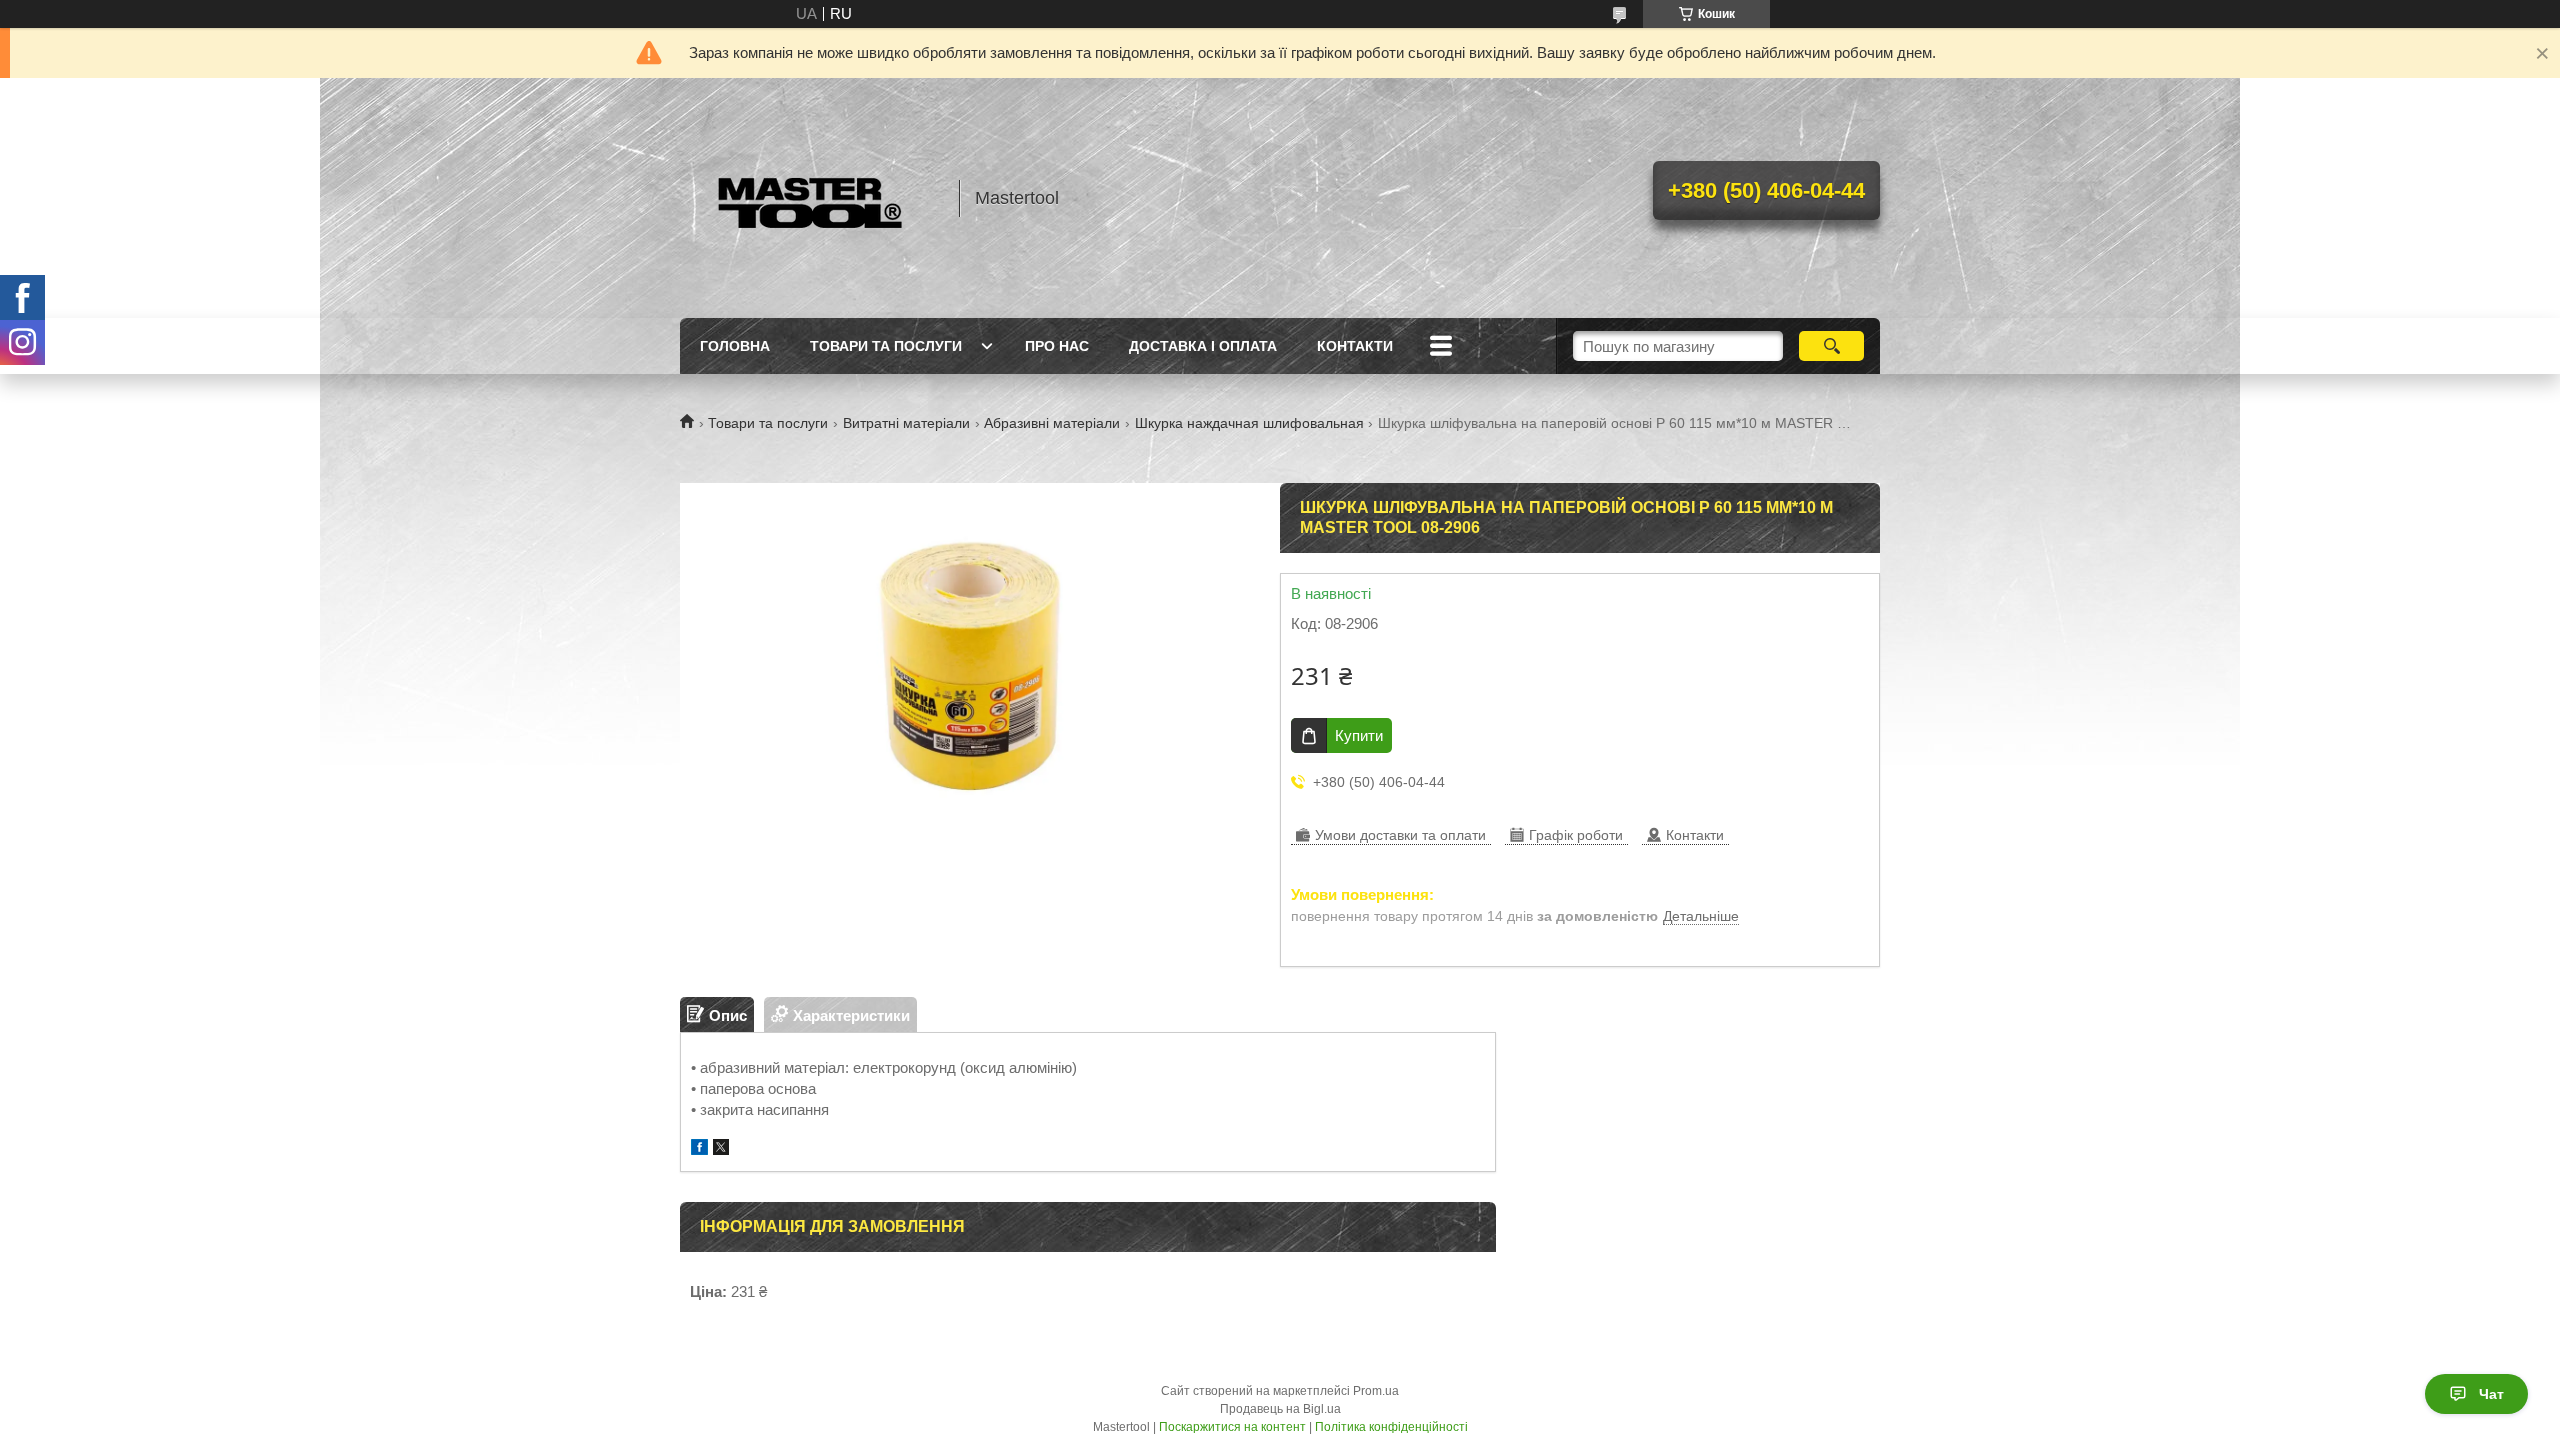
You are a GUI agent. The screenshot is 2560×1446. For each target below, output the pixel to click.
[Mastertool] (810, 198)
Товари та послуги (886, 346)
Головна (735, 346)
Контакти (1355, 346)
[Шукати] (1831, 346)
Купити (1359, 735)
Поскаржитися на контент (1232, 1427)
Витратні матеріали (906, 423)
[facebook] (699, 1149)
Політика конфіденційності (1391, 1427)
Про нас (1057, 346)
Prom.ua (1376, 1391)
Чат (2491, 1394)
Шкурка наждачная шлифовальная (1249, 423)
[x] (721, 1149)
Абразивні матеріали (1052, 423)
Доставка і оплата (1203, 346)
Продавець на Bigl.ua (1280, 1409)
